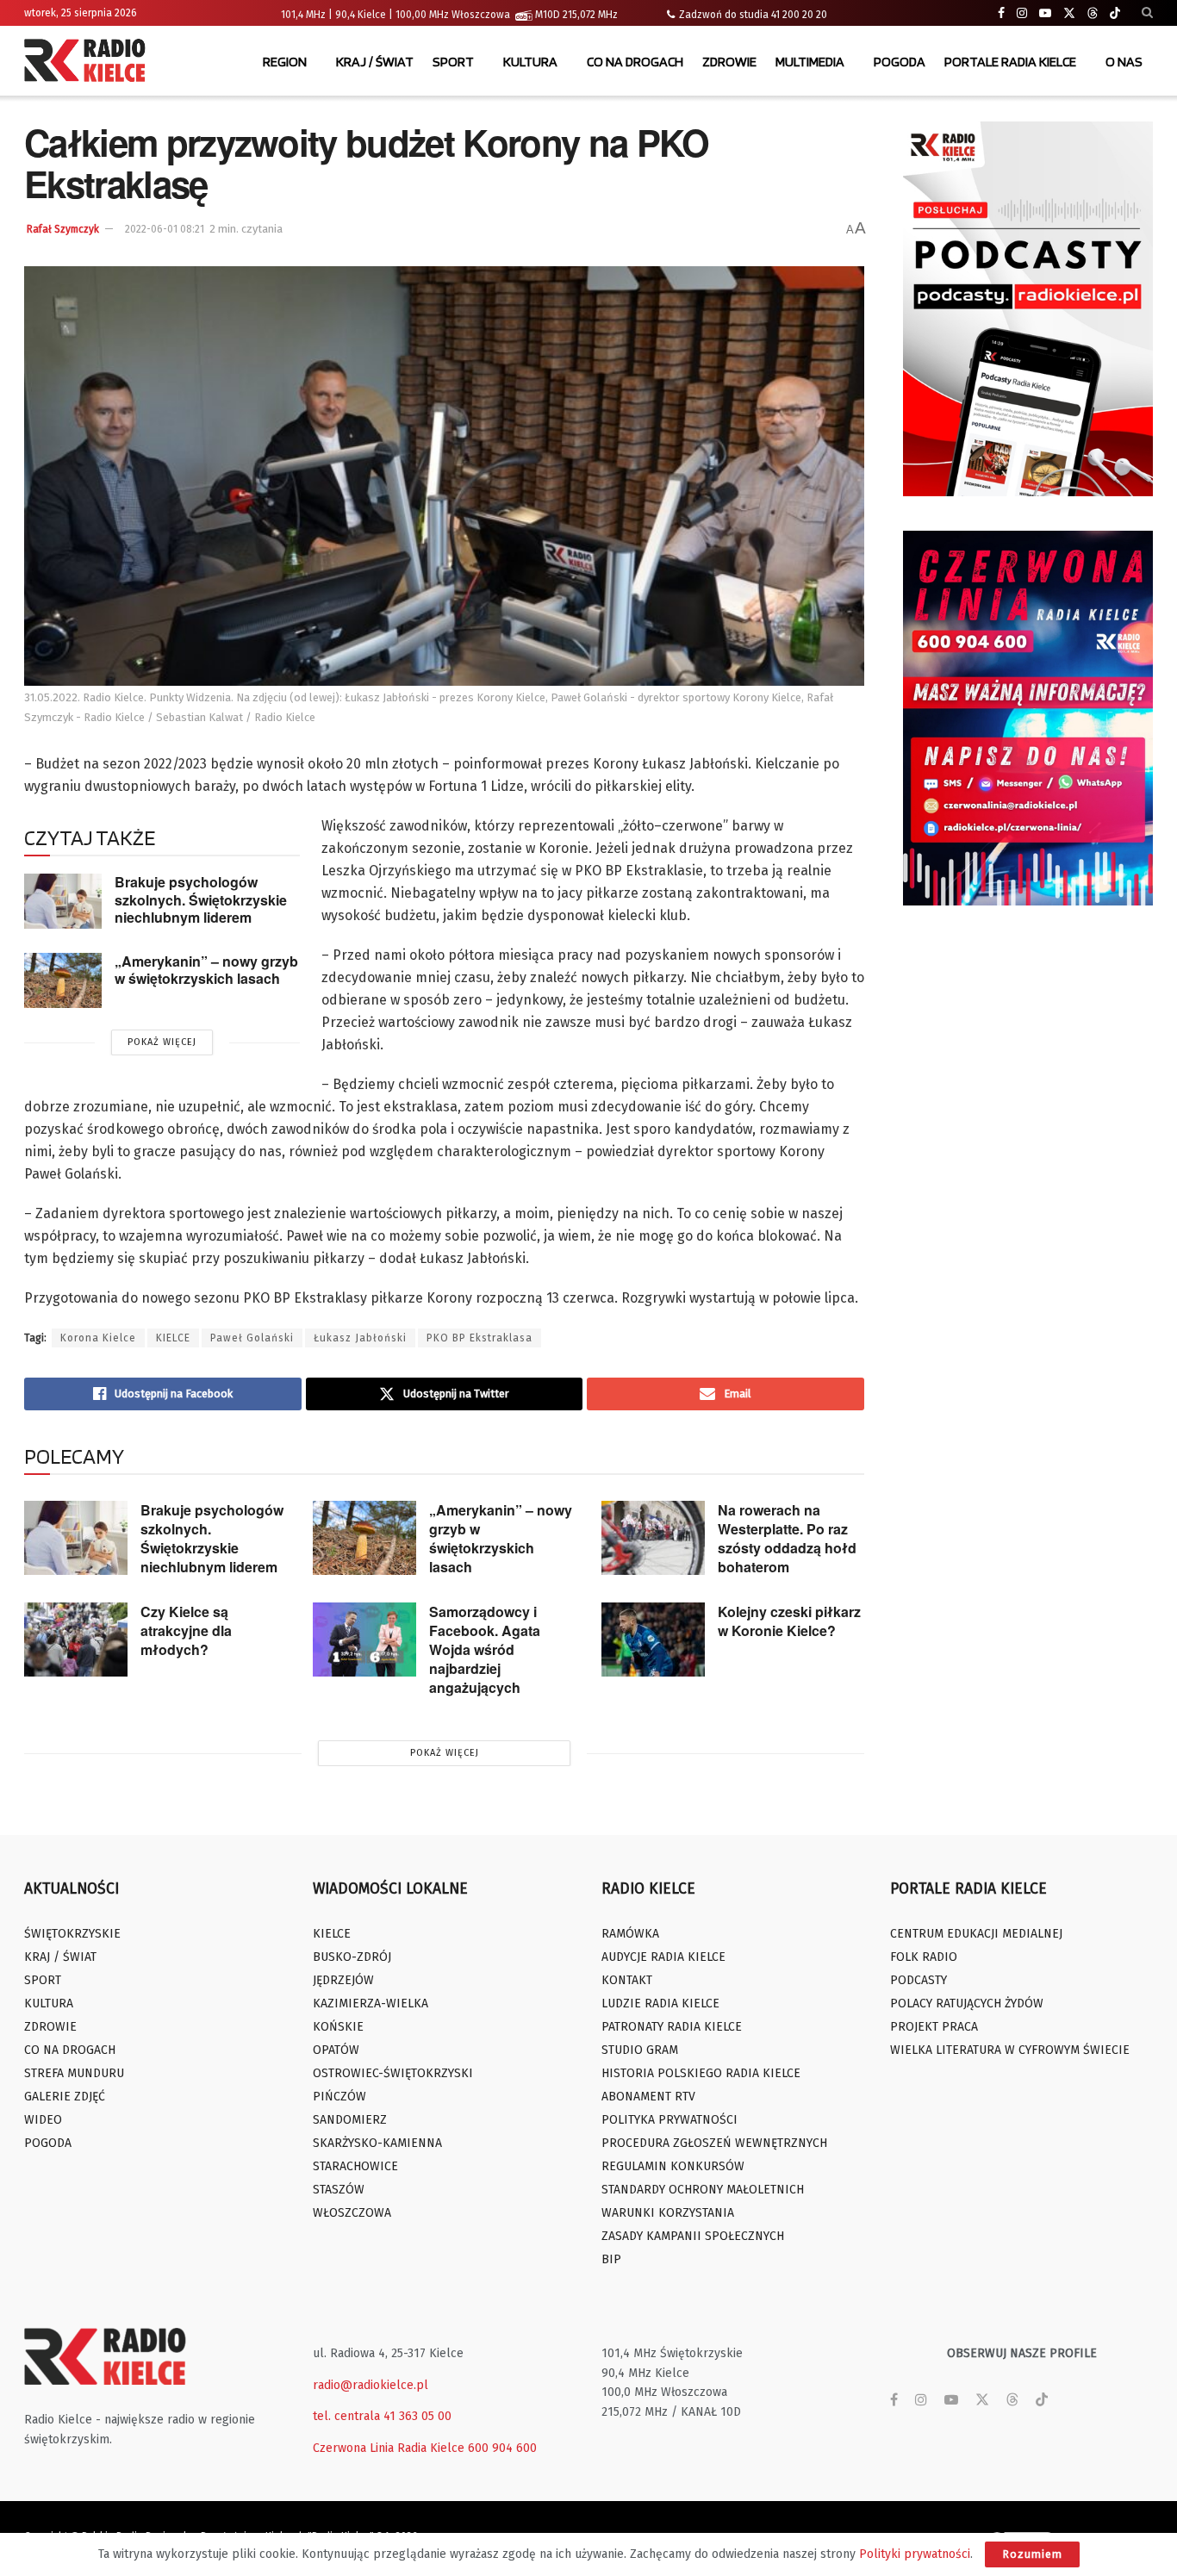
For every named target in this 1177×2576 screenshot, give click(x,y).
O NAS (1124, 62)
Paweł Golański (252, 1338)
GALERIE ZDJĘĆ (65, 2097)
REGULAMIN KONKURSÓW (673, 2166)
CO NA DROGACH (635, 62)
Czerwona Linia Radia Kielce (389, 2448)
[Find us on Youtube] (1045, 13)
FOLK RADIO (924, 1957)
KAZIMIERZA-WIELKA (371, 2004)
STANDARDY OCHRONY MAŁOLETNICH (703, 2190)
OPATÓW (336, 2050)
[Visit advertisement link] (1028, 309)
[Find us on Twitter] (1069, 13)
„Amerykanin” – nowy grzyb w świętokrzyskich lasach (206, 970)
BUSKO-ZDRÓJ (352, 1957)
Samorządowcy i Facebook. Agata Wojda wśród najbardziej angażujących (485, 1649)
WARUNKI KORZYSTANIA (668, 2213)
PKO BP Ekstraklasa (480, 1338)
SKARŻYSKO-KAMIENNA (377, 2143)
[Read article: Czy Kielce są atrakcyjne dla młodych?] (76, 1640)
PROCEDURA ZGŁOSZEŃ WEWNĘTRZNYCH (714, 2143)
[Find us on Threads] (1093, 14)
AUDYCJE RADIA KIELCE (663, 1957)
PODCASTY (919, 1980)
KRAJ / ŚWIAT (375, 62)
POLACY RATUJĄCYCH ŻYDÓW (967, 2004)
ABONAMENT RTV (648, 2097)
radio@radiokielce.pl (371, 2385)
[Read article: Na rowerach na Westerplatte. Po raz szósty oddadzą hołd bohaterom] (653, 1538)
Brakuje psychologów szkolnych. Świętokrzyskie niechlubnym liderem (201, 899)
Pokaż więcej (162, 1042)
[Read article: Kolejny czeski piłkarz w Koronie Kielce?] (653, 1640)
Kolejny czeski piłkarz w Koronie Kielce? (789, 1621)
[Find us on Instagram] (1022, 13)
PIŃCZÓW (339, 2097)
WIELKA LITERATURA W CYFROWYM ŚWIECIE (1010, 2050)
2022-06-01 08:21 (165, 229)
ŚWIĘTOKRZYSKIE (72, 1934)
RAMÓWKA (630, 1934)
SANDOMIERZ (350, 2120)
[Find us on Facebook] (1001, 13)
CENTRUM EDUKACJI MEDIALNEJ (976, 1934)
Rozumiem (1032, 2554)
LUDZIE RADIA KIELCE (660, 2004)
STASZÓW (339, 2190)
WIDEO (43, 2120)
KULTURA (530, 62)
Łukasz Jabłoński (360, 1338)
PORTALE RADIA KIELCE (1010, 62)
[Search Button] (1147, 13)
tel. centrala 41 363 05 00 (382, 2416)
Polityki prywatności (915, 2554)
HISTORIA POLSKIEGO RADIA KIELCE (701, 2073)
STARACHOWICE (355, 2166)
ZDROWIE (729, 62)
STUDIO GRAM (640, 2050)
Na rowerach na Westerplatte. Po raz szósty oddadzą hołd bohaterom (787, 1538)
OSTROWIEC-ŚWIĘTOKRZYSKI (393, 2073)
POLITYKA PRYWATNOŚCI (669, 2120)
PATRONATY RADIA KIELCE (672, 2027)
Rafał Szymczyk (63, 229)
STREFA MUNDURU (74, 2073)
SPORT (453, 62)
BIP (611, 2259)
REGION (285, 62)
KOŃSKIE (338, 2027)
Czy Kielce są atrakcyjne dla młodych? (186, 1630)
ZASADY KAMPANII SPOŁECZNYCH (693, 2236)
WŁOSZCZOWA (352, 2213)
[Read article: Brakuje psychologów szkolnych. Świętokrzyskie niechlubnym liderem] (63, 901)
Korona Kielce (98, 1338)
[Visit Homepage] (89, 62)
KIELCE (173, 1338)
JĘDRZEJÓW (343, 1980)
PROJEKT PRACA (934, 2027)
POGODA (900, 62)
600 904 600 (502, 2448)
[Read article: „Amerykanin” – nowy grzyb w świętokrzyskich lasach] (63, 980)
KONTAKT (627, 1980)
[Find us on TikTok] (1115, 14)
